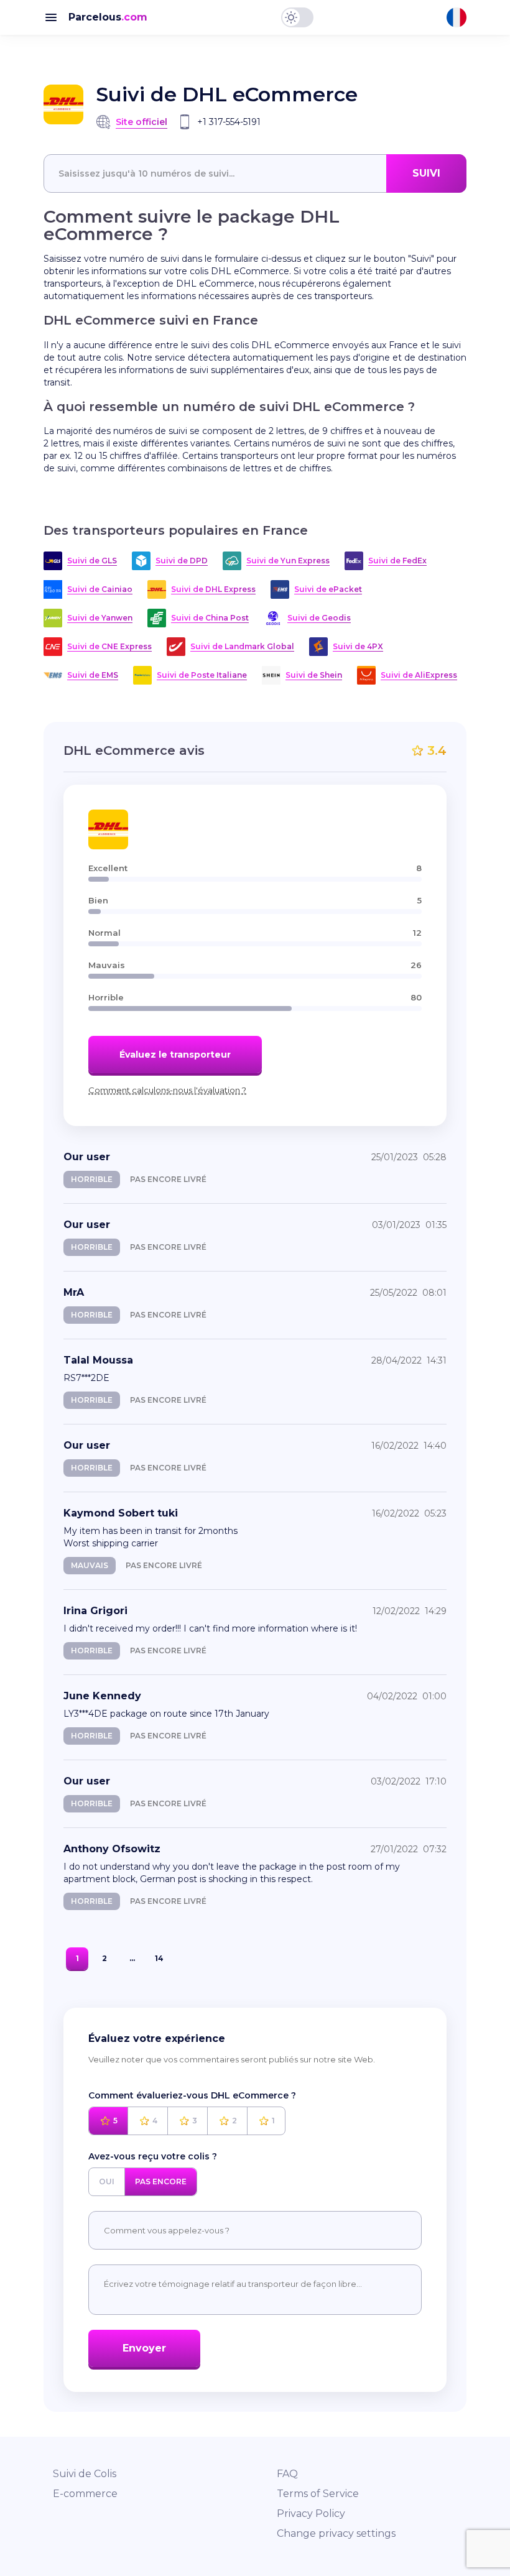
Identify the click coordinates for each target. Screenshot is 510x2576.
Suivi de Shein (314, 675)
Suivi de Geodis (319, 618)
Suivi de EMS (93, 675)
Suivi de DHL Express (213, 589)
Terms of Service (318, 2494)
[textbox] (255, 173)
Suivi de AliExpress (419, 675)
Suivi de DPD (182, 561)
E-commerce (85, 2494)
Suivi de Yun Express (288, 561)
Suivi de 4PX (358, 646)
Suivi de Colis (85, 2474)
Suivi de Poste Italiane (202, 675)
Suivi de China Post (210, 618)
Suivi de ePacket (328, 589)
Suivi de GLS (92, 561)
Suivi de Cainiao (100, 589)
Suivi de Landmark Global (242, 646)
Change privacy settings (336, 2533)
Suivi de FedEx (397, 561)
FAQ (287, 2474)
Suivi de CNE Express (109, 646)
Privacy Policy (311, 2514)
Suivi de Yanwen (100, 618)
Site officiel (141, 122)
